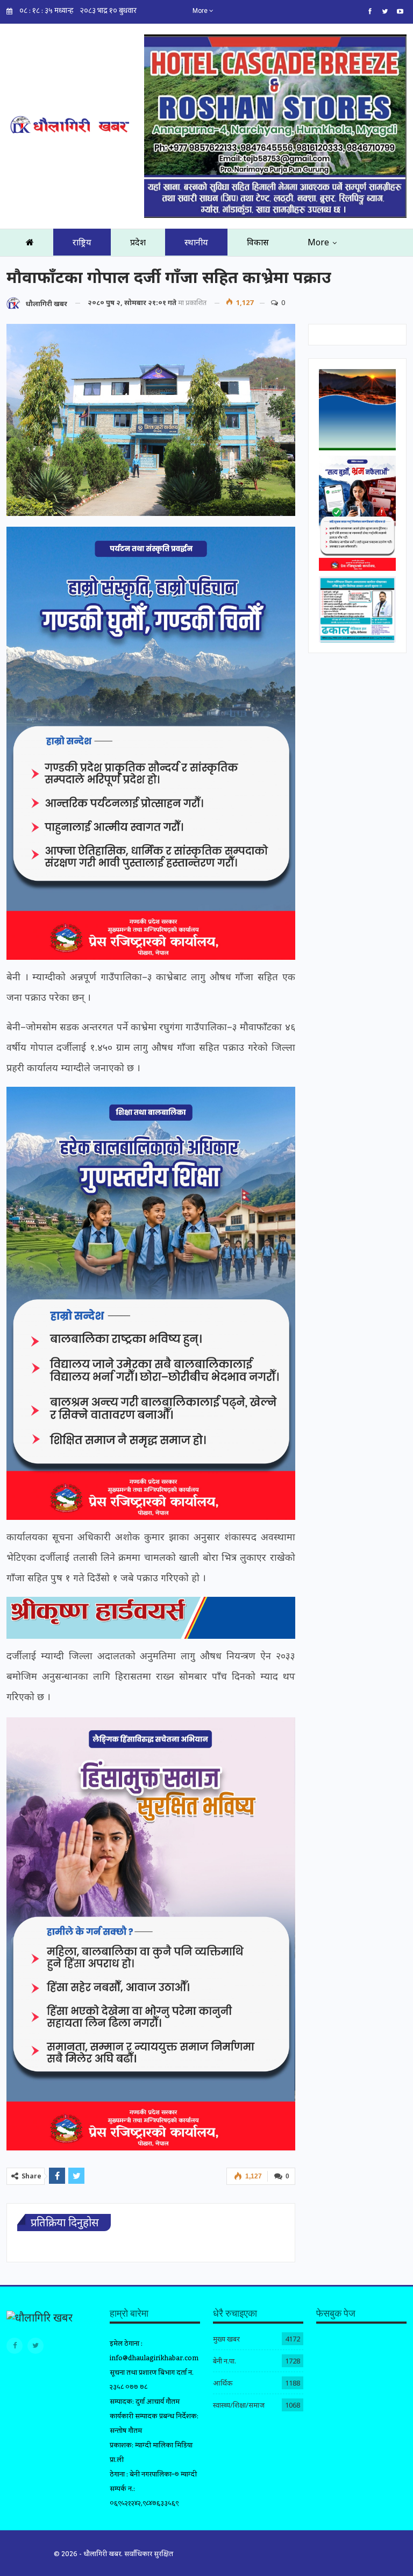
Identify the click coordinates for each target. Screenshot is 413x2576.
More (201, 11)
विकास (258, 242)
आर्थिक (223, 2383)
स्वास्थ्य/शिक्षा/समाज (239, 2405)
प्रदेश (138, 242)
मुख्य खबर (226, 2339)
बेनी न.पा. (225, 2361)
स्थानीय (196, 242)
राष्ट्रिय (82, 242)
